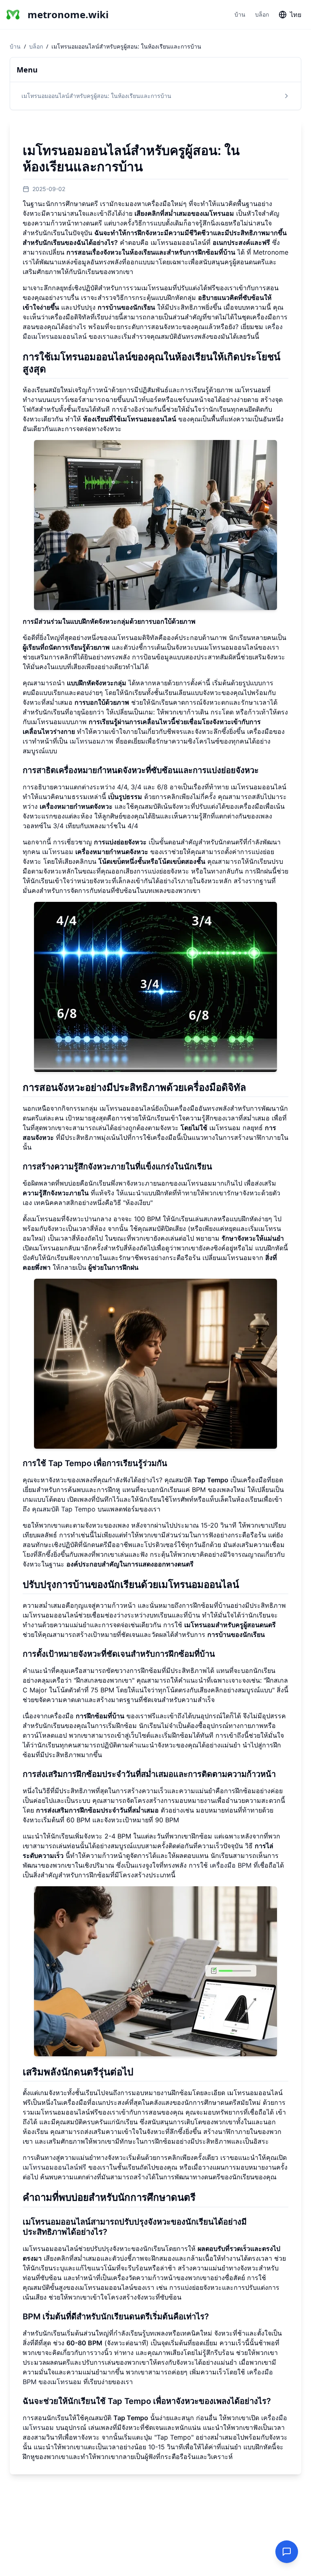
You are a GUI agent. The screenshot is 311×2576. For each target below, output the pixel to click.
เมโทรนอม (95, 852)
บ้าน (240, 14)
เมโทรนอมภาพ (92, 741)
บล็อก (262, 14)
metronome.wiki (65, 15)
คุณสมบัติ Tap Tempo (64, 1509)
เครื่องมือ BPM (231, 1865)
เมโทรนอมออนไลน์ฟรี (54, 2167)
